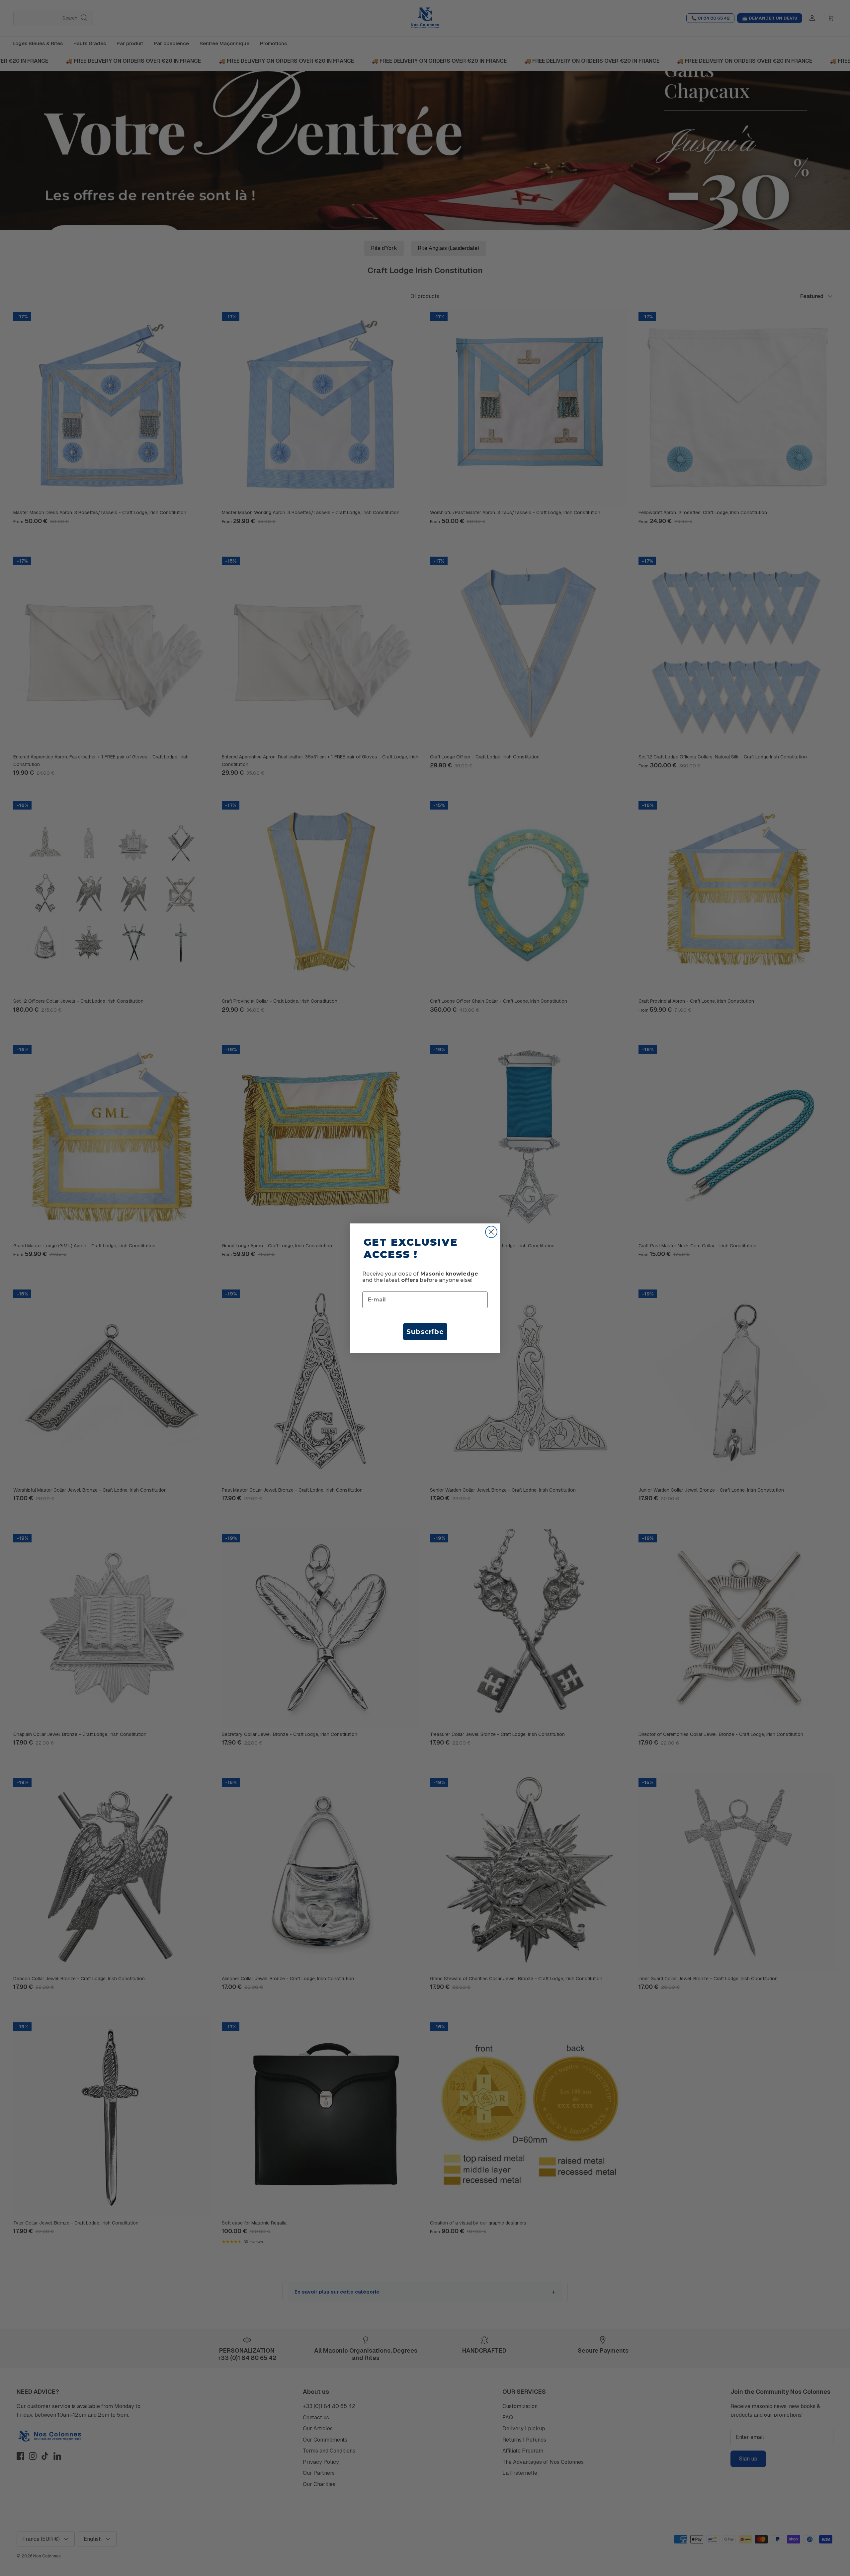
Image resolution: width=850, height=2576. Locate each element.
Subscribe (425, 1332)
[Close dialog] (491, 1232)
